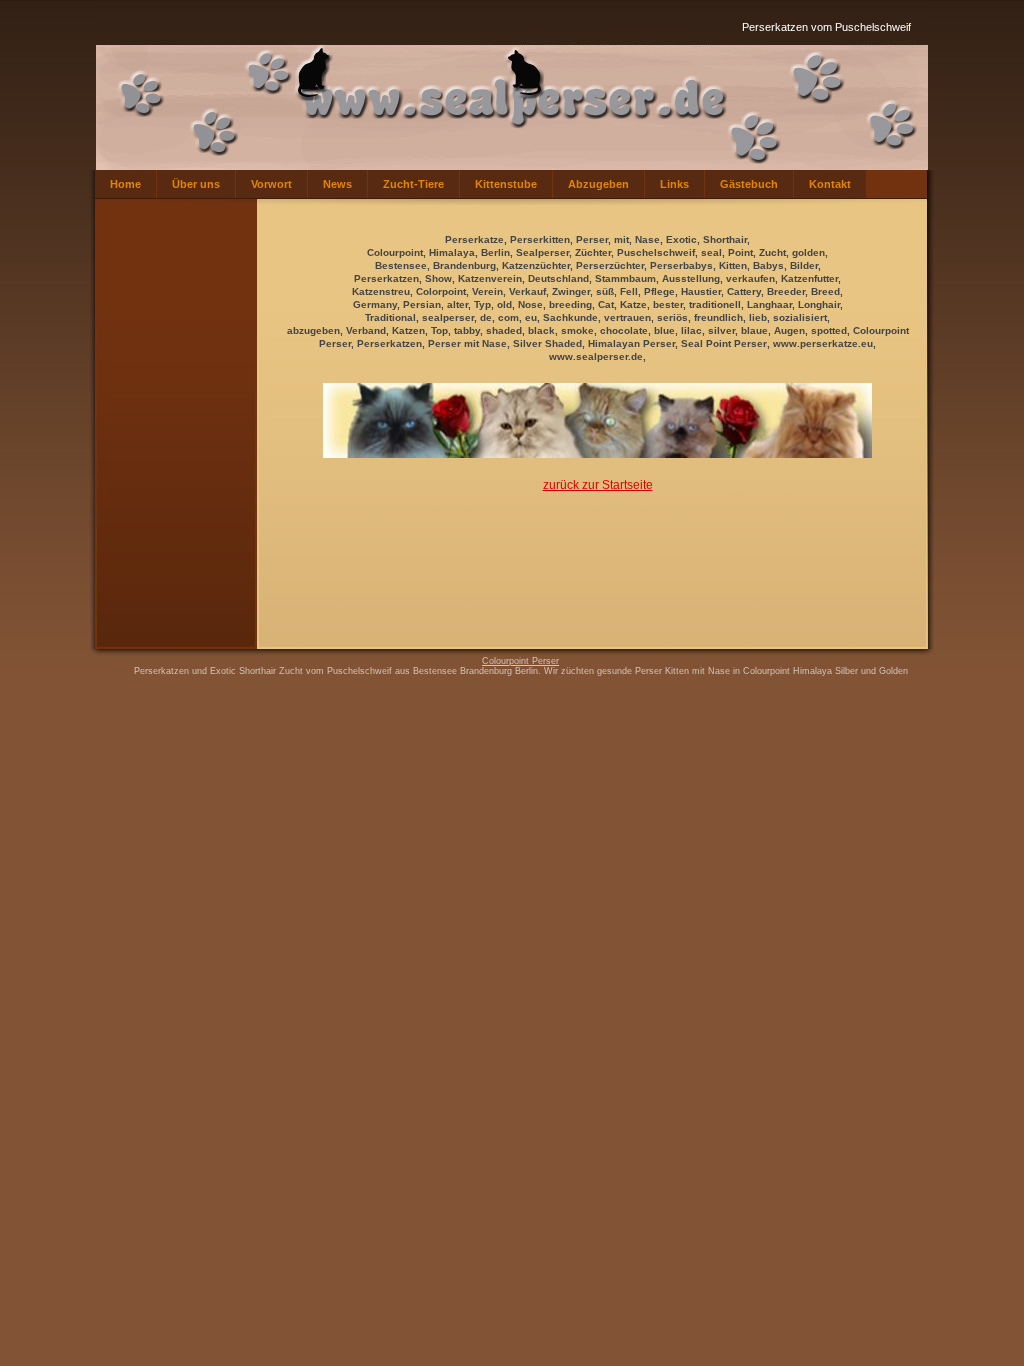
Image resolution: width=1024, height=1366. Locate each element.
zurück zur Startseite (598, 485)
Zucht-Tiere (413, 184)
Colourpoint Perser (520, 661)
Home (125, 184)
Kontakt (830, 184)
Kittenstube (506, 184)
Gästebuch (749, 184)
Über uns (196, 184)
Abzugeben (598, 184)
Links (674, 184)
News (337, 184)
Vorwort (271, 184)
